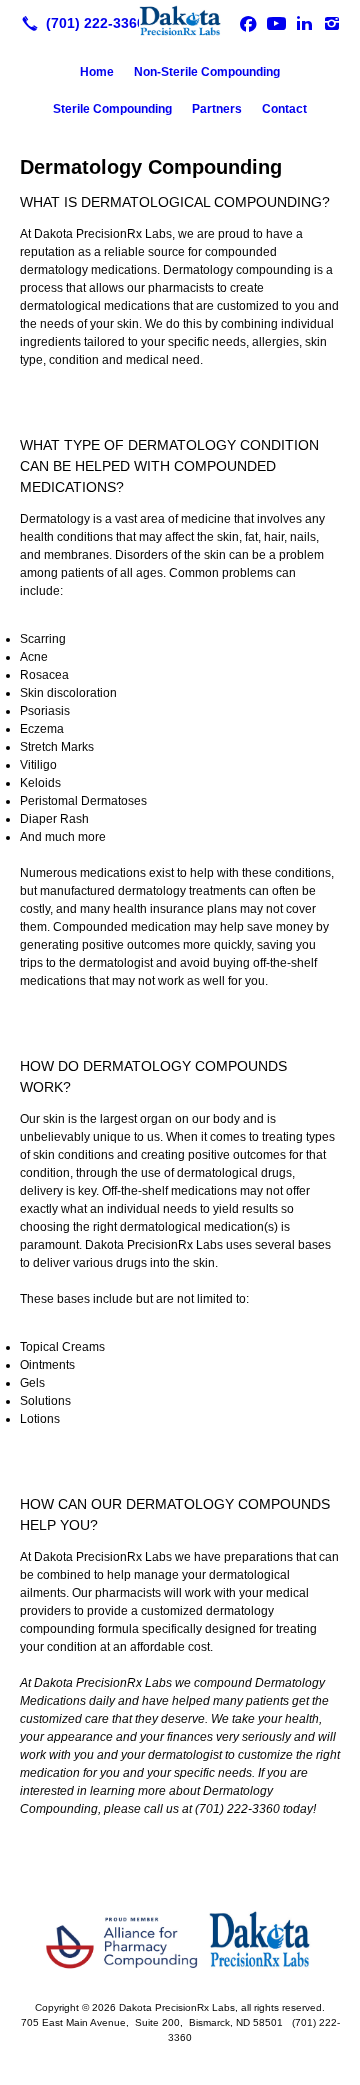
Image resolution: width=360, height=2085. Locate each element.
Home (97, 72)
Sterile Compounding (112, 109)
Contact (284, 109)
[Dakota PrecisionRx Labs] (180, 21)
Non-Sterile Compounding (207, 72)
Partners (217, 109)
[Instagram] (332, 23)
